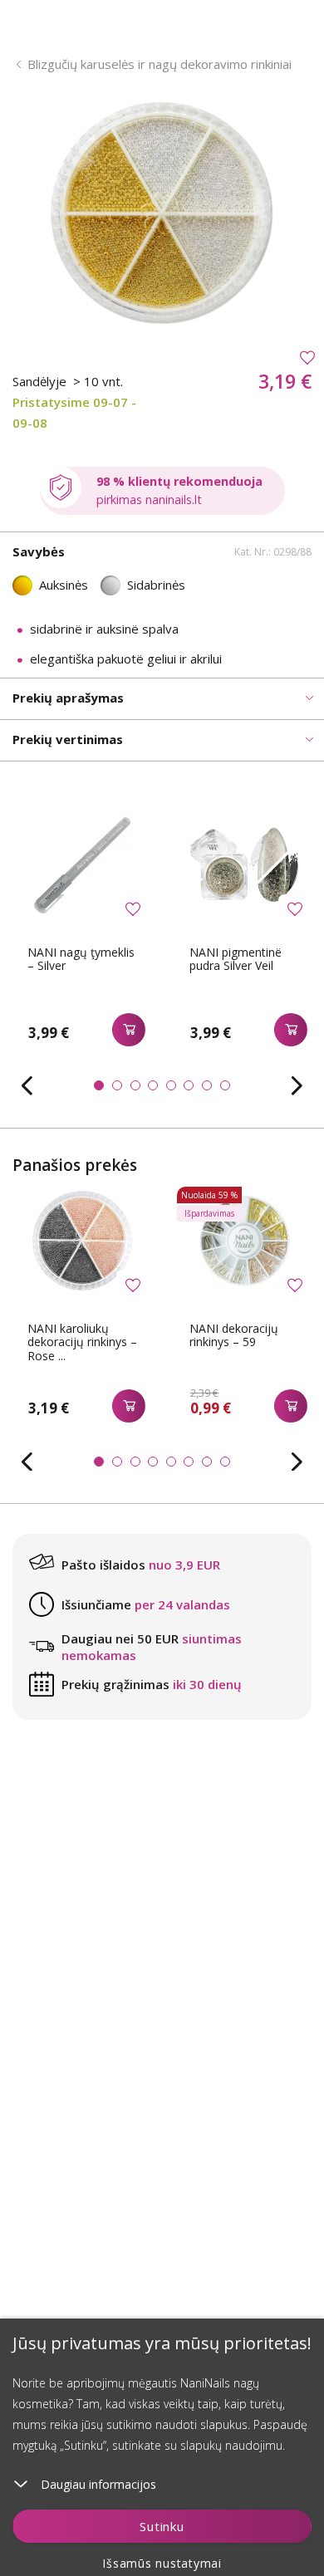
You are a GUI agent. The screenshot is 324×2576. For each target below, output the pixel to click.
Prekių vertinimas (68, 739)
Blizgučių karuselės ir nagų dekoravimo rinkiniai (160, 64)
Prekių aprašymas (68, 698)
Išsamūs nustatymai (162, 2563)
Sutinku (162, 2526)
